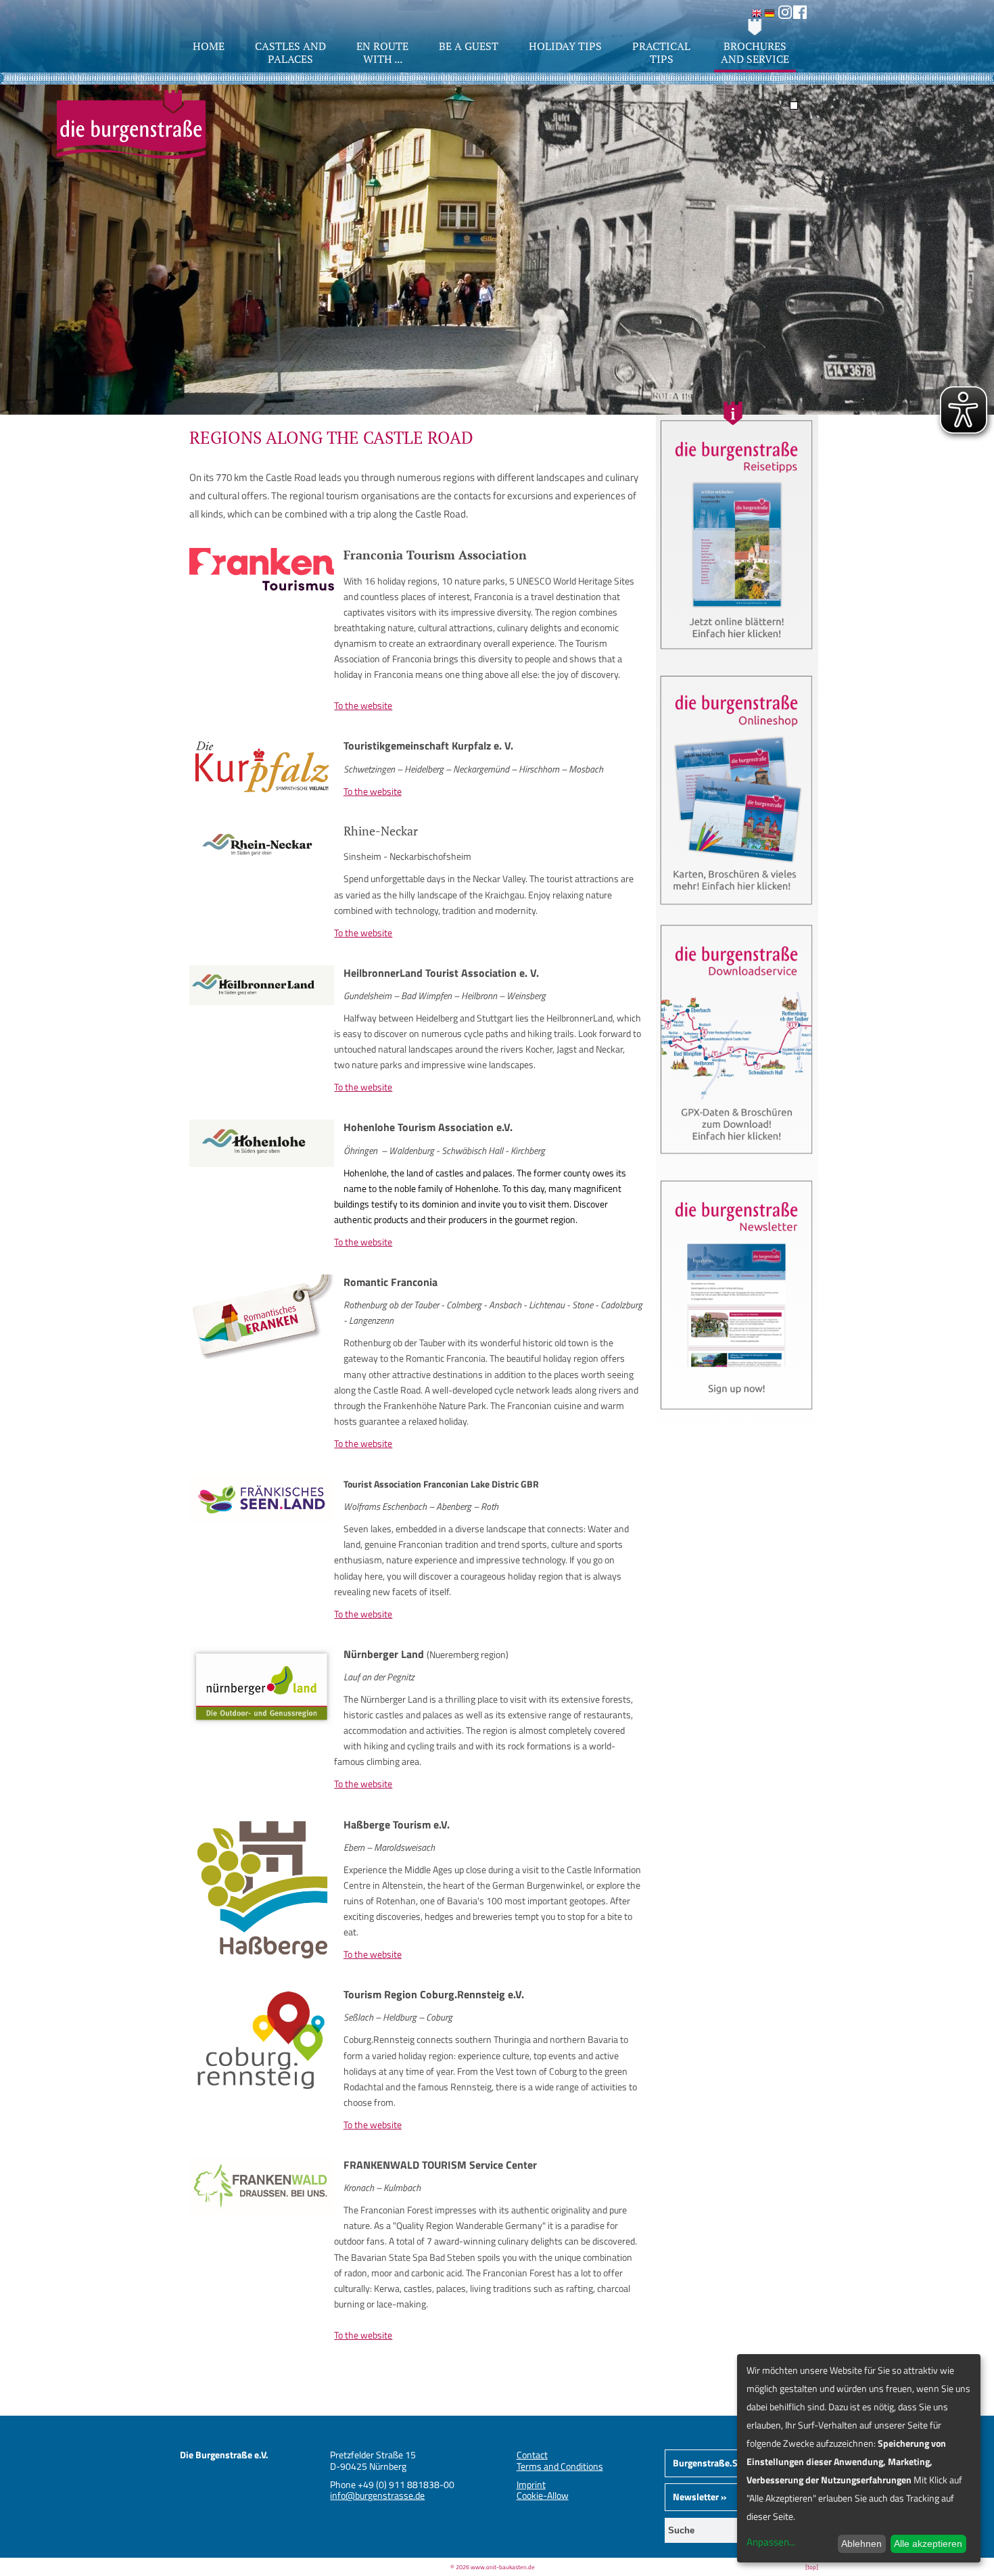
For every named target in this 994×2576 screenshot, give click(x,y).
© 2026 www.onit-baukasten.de (493, 2567)
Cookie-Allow (543, 2495)
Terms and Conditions (560, 2466)
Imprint (531, 2484)
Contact (532, 2455)
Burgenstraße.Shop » (717, 2463)
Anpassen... (771, 2542)
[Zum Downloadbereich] (737, 1159)
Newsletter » (700, 2497)
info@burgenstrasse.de (377, 2495)
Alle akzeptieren (928, 2544)
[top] (812, 2567)
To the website (363, 705)
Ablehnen (861, 2544)
